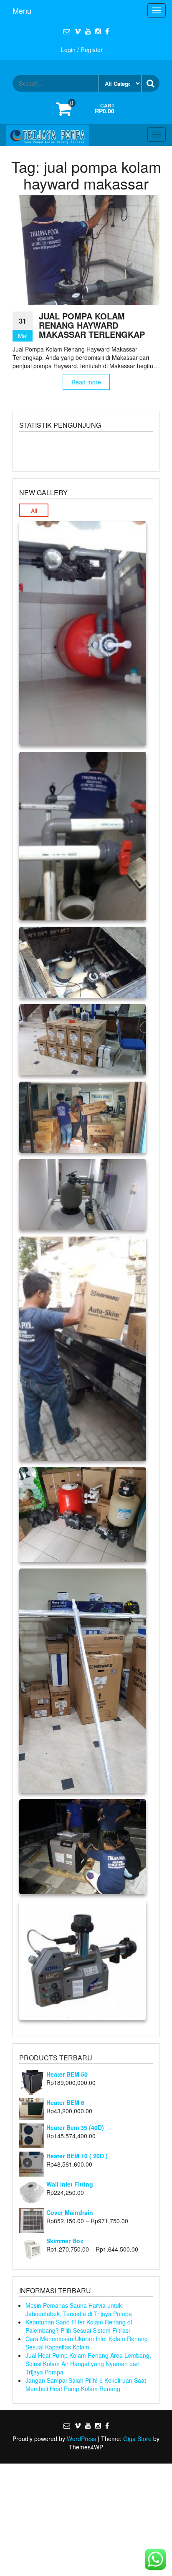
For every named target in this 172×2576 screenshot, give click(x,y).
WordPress (81, 2439)
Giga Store (137, 2439)
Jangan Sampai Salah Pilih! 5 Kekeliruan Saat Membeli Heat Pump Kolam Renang (86, 2384)
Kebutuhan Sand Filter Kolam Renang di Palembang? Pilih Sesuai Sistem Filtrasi (79, 2326)
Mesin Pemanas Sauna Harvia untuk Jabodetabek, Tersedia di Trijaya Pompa (79, 2309)
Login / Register (82, 50)
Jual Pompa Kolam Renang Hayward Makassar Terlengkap (92, 325)
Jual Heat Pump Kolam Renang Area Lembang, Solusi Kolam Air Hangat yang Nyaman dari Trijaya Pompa (88, 2364)
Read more (86, 382)
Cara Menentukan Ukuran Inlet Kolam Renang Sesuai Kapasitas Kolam (87, 2343)
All (34, 511)
